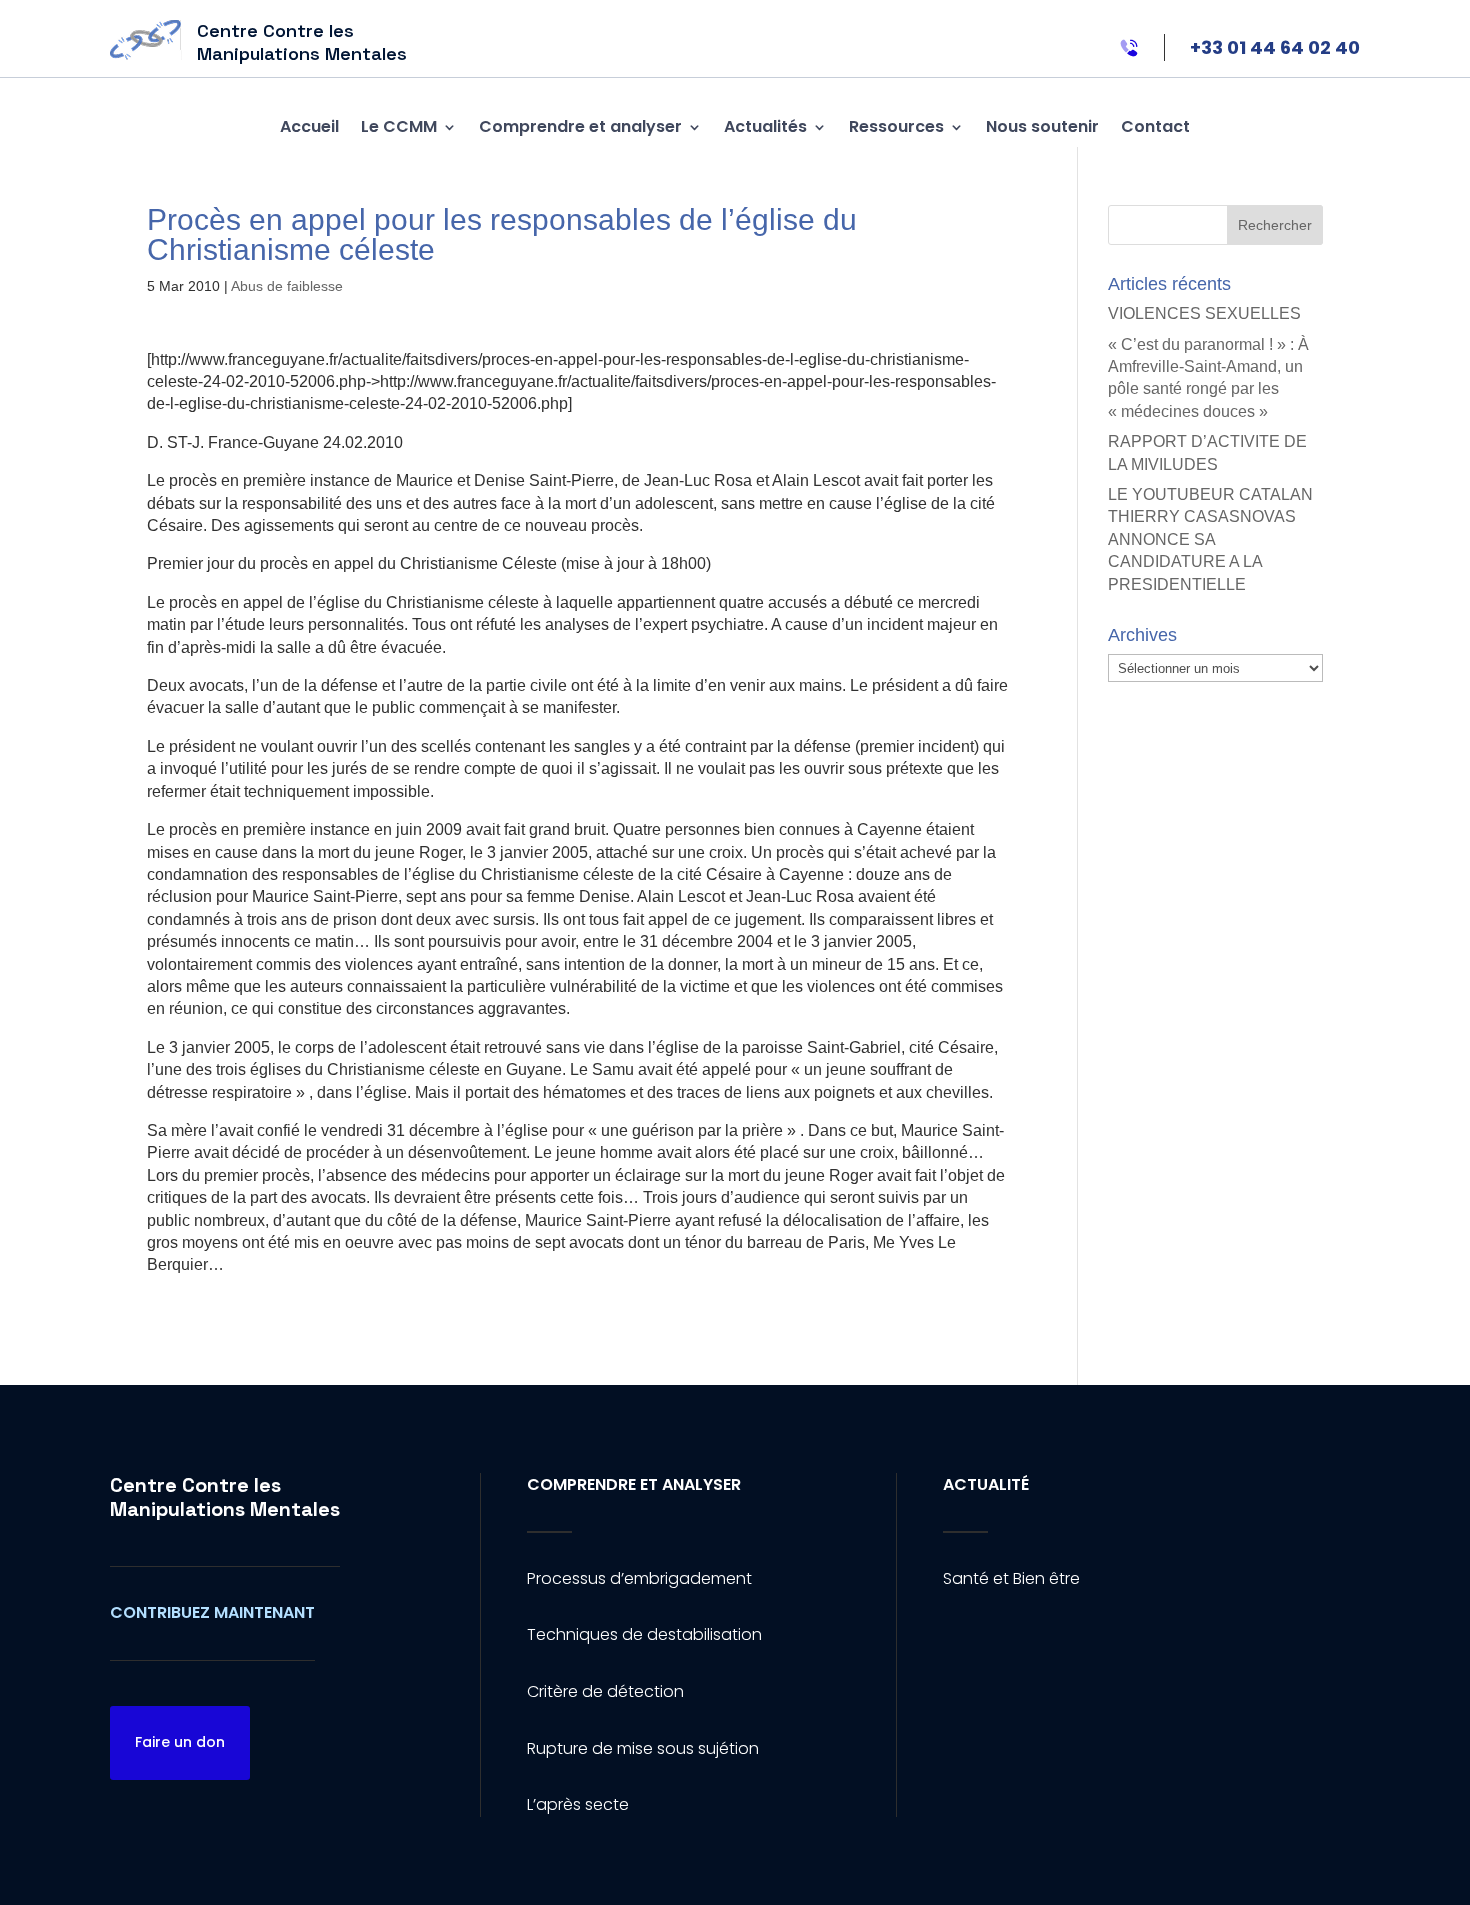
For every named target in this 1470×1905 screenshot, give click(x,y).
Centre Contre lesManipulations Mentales (225, 1497)
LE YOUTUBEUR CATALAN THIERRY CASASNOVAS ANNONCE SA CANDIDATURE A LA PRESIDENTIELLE (1210, 539)
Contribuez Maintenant (212, 1612)
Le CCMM (399, 126)
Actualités (765, 126)
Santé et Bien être (1011, 1578)
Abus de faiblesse (287, 286)
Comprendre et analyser (580, 126)
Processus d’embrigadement (639, 1578)
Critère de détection (605, 1691)
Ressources (896, 126)
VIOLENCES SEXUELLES (1204, 313)
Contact (1155, 126)
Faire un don (180, 1742)
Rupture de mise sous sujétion (643, 1748)
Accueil (309, 126)
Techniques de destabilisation (644, 1634)
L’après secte (578, 1804)
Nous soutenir (1042, 126)
